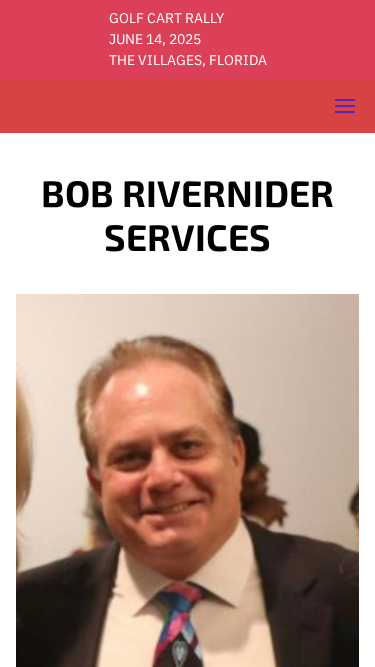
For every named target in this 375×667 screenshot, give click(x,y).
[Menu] (345, 106)
